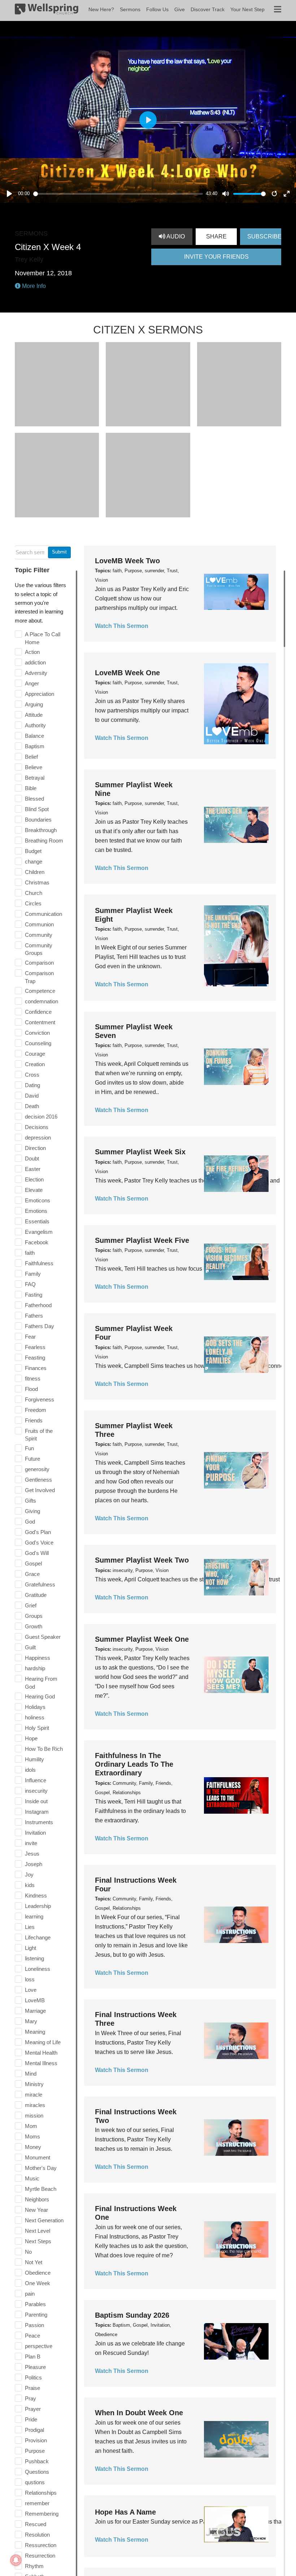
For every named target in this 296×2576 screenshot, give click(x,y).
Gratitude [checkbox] (36, 1595)
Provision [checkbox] (36, 2440)
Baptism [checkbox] (35, 746)
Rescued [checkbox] (36, 2524)
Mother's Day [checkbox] (41, 2168)
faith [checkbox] (30, 1253)
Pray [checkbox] (31, 2398)
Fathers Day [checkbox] (40, 1326)
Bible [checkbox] (31, 788)
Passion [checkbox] (34, 2325)
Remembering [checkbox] (42, 2514)
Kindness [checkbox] (36, 1896)
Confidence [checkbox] (38, 1012)
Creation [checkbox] (35, 1064)
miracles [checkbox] (35, 2105)
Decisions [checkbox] (37, 1127)
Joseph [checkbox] (34, 1864)
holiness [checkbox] (35, 1717)
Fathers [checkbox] (34, 1316)
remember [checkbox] (37, 2503)
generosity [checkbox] (37, 1469)
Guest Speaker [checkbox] (43, 1637)
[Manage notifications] (16, 2560)
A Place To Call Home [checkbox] (43, 638)
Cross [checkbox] (32, 1075)
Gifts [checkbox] (31, 1501)
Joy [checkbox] (29, 1875)
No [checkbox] (28, 2252)
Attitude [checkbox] (34, 715)
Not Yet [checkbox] (34, 2262)
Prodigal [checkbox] (34, 2430)
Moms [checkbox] (32, 2136)
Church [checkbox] (34, 893)
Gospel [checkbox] (33, 1563)
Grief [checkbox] (31, 1605)
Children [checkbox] (35, 872)
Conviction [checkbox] (37, 1033)
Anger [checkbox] (32, 683)
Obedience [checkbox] (38, 2273)
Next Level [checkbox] (38, 2231)
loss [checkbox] (30, 1979)
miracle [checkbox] (34, 2095)
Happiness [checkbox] (38, 1658)
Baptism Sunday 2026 (132, 2315)
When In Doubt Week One (139, 2413)
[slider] (118, 194)
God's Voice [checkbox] (39, 1543)
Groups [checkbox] (34, 1616)
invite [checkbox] (31, 1843)
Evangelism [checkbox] (39, 1232)
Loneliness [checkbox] (38, 1969)
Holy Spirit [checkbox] (37, 1728)
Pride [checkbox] (31, 2419)
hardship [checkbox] (35, 1668)
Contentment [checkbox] (40, 1022)
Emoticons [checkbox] (38, 1200)
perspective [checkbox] (39, 2346)
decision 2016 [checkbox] (41, 1117)
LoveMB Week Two (127, 561)
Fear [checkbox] (30, 1337)
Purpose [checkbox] (35, 2451)
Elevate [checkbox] (34, 1190)
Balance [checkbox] (34, 736)
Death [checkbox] (32, 1106)
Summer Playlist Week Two (142, 1560)
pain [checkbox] (30, 2294)
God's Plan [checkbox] (38, 1532)
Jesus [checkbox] (32, 1854)
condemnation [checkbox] (42, 1001)
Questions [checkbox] (37, 2472)
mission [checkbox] (34, 2116)
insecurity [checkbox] (36, 1791)
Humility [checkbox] (34, 1759)
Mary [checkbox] (31, 2021)
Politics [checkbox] (33, 2377)
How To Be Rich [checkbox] (44, 1749)
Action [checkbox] (32, 652)
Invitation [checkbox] (35, 1833)
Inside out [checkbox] (36, 1801)
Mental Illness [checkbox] (41, 2063)
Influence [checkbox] (36, 1780)
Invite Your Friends (216, 257)
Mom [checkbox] (31, 2126)
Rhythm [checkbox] (34, 2566)
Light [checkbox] (31, 1948)
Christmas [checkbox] (37, 882)
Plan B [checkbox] (33, 2357)
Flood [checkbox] (31, 1389)
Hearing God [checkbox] (40, 1696)
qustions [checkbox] (35, 2482)
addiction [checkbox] (35, 662)
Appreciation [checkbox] (40, 694)
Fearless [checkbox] (35, 1347)
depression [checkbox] (38, 1138)
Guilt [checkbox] (30, 1647)
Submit (59, 552)
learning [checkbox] (34, 1916)
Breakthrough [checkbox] (41, 830)
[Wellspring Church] (47, 10)
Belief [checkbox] (31, 757)
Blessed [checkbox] (34, 799)
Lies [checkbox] (30, 1927)
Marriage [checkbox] (35, 2011)
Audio (175, 236)
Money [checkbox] (33, 2147)
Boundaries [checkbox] (38, 820)
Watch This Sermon (122, 626)
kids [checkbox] (30, 1885)
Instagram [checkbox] (37, 1812)
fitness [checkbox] (33, 1379)
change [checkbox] (34, 861)
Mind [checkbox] (31, 2074)
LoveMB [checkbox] (35, 2000)
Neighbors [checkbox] (37, 2199)
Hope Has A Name (125, 2512)
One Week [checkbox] (38, 2283)
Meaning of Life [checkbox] (43, 2042)
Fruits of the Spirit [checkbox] (39, 1435)
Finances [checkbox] (36, 1368)
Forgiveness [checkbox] (40, 1399)
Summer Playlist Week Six (140, 1152)
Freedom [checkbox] (36, 1410)
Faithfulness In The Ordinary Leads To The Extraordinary (134, 1764)
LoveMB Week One (127, 673)
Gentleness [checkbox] (38, 1480)
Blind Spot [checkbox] (37, 809)
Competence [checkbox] (40, 991)
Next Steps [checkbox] (38, 2241)
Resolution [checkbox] (37, 2535)
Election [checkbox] (34, 1179)
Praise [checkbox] (32, 2388)
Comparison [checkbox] (39, 963)
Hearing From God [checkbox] (41, 1683)
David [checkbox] (32, 1096)
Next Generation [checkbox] (44, 2220)
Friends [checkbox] (34, 1420)
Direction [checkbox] (35, 1148)
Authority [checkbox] (35, 725)
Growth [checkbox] (34, 1626)
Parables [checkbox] (35, 2304)
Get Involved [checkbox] (40, 1490)
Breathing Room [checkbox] (44, 841)
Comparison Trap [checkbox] (39, 977)
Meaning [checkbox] (35, 2032)
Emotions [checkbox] (36, 1211)
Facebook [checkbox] (37, 1242)
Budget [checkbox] (33, 851)
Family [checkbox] (33, 1274)
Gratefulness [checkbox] (40, 1584)
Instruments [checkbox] (39, 1822)
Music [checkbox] (32, 2178)
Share (216, 236)
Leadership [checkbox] (38, 1906)
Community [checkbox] (39, 935)
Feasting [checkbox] (35, 1358)
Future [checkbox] (32, 1459)
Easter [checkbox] (33, 1169)
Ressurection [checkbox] (41, 2545)
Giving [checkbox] (32, 1511)
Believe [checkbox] (34, 767)
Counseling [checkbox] (38, 1043)
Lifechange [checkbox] (38, 1937)
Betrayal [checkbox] (35, 778)
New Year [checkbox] (36, 2210)
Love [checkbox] (31, 1990)
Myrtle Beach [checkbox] (41, 2189)
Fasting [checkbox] (34, 1295)
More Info (33, 286)
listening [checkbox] (34, 1958)
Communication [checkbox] (43, 914)
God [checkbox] (30, 1522)
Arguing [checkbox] (34, 704)
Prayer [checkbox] (33, 2409)
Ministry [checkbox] (34, 2084)
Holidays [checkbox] (35, 1707)
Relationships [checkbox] (41, 2493)
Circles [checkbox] (33, 903)
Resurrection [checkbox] (40, 2556)
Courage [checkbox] (35, 1054)
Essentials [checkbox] (37, 1221)
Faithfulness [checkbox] (39, 1263)
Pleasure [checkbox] (35, 2367)
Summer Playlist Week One (142, 1639)
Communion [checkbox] (39, 924)
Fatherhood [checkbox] (38, 1305)
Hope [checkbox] (31, 1738)
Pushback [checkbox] (37, 2461)
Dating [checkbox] (32, 1085)
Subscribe (264, 236)
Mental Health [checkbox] (41, 2053)
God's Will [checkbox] (37, 1553)
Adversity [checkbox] (36, 673)
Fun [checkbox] (29, 1448)
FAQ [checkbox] (30, 1284)
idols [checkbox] (30, 1770)
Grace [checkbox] (32, 1574)
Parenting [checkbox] (36, 2315)
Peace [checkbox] (32, 2336)
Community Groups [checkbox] (39, 949)
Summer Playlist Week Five (142, 1240)
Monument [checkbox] (38, 2157)
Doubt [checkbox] (32, 1158)
